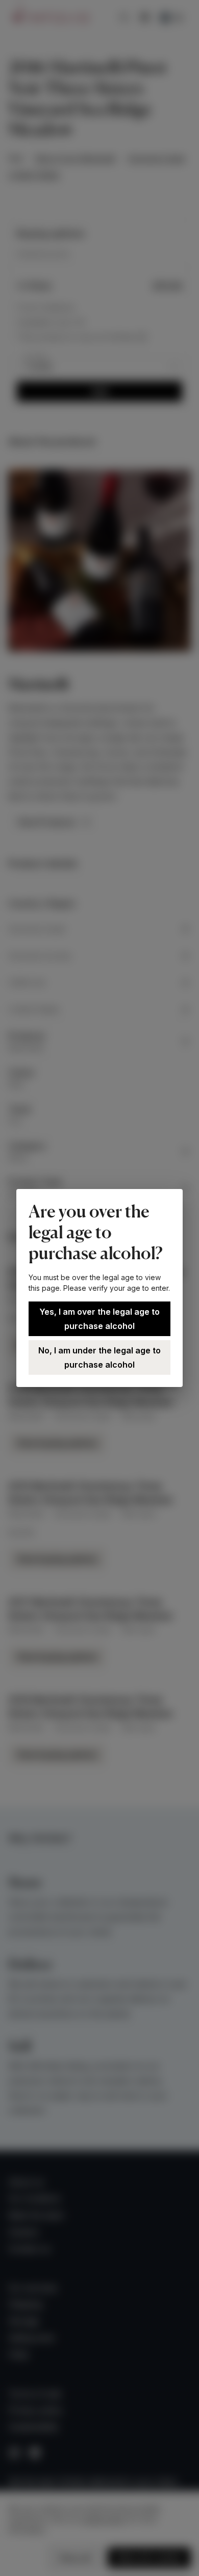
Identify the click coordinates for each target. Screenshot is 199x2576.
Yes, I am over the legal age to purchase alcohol (99, 1319)
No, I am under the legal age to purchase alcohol (99, 1357)
